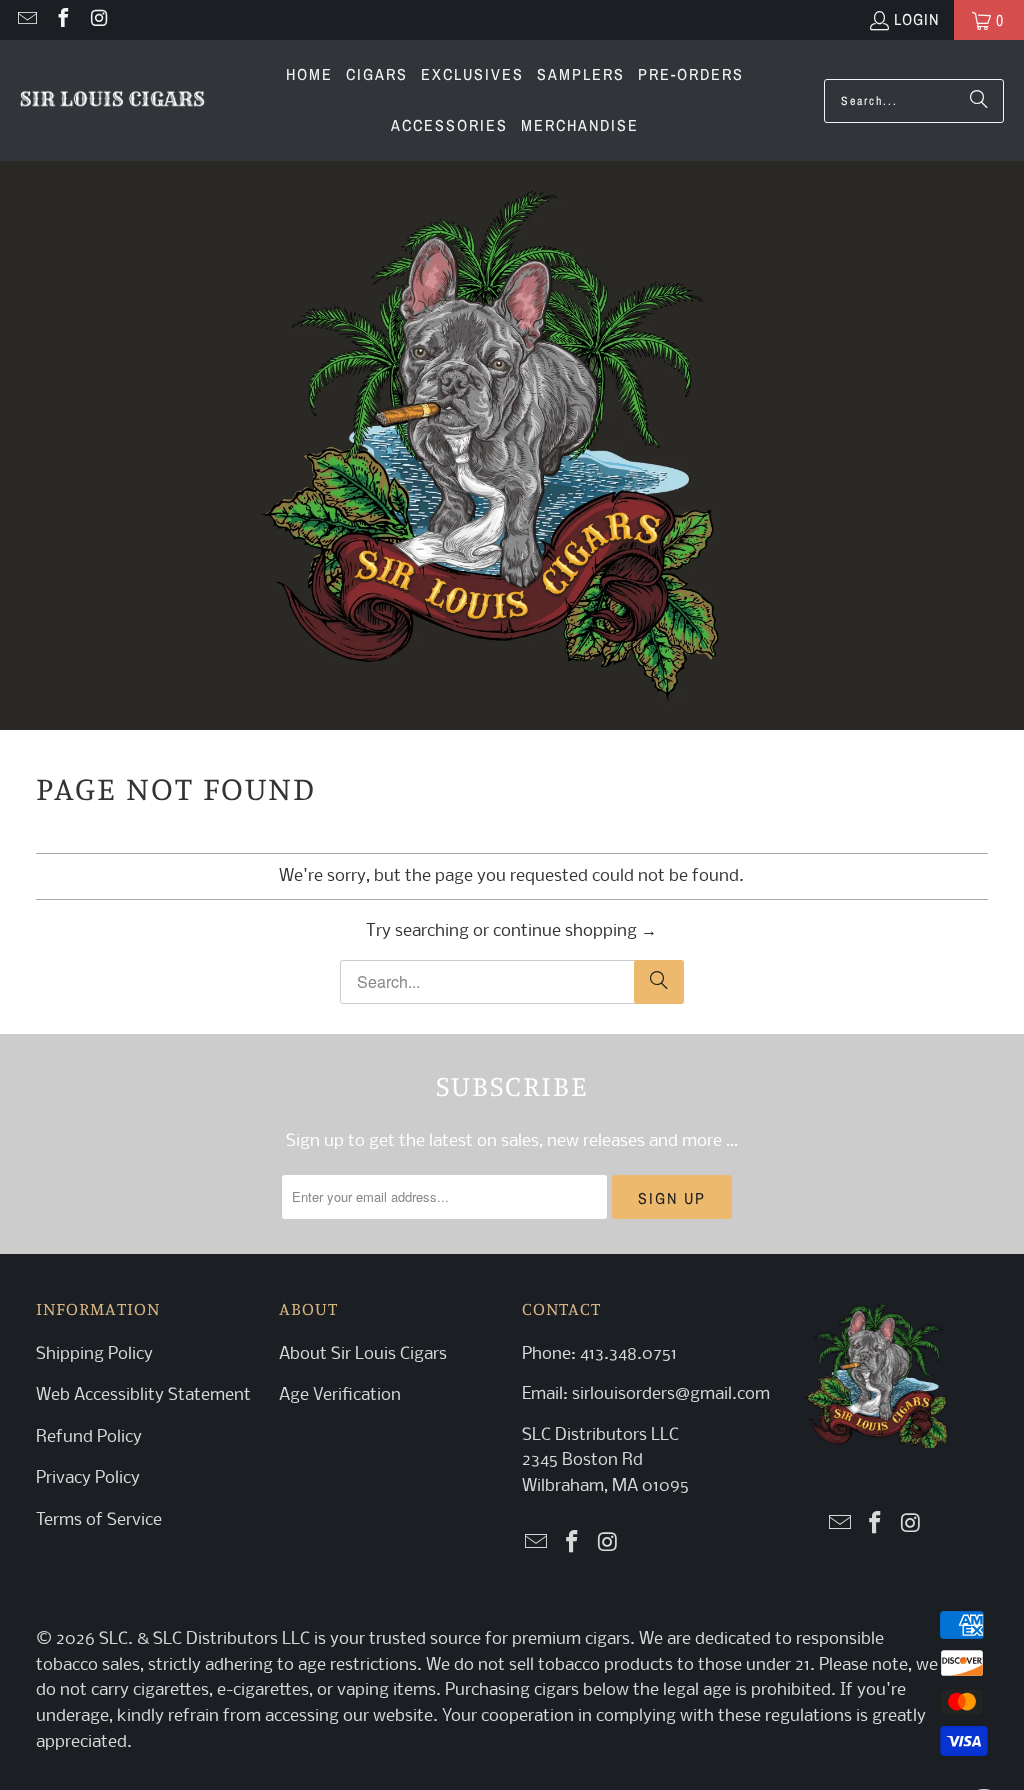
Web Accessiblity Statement (143, 1395)
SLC (113, 1639)
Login (916, 19)
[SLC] (112, 101)
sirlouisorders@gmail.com (669, 1394)
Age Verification (340, 1395)
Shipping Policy (94, 1354)
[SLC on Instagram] (98, 20)
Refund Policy (89, 1437)
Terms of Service (99, 1520)
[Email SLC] (26, 20)
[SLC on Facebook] (62, 20)
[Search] (979, 101)
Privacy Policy (88, 1478)
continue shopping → (575, 931)
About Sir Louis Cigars (363, 1354)
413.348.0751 (628, 1354)
